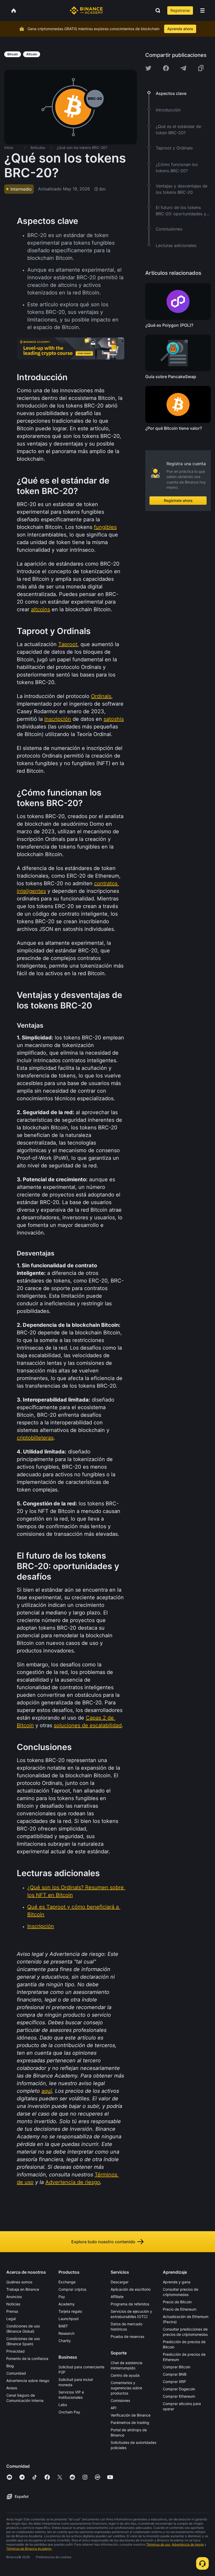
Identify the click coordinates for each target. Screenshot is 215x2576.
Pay (62, 2297)
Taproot (68, 644)
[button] (202, 10)
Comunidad (16, 2373)
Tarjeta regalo (70, 2311)
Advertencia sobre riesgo (28, 2381)
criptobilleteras (35, 1438)
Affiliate (117, 2297)
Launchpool (68, 2319)
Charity (65, 2341)
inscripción (58, 719)
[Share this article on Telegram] (183, 68)
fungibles (105, 527)
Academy (67, 2304)
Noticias (13, 2304)
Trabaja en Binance (23, 2289)
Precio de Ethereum (180, 2309)
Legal (11, 2319)
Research (66, 2333)
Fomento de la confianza (27, 2358)
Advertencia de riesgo (73, 2182)
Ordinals (101, 696)
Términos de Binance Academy (29, 2549)
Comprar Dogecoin (179, 2389)
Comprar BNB (175, 2374)
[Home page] (86, 10)
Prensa (12, 2311)
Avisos (12, 2388)
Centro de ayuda (125, 2375)
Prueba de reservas (127, 2336)
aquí (47, 2091)
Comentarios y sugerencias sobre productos (126, 2388)
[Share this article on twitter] (148, 68)
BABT (63, 2326)
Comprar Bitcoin (177, 2367)
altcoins (41, 609)
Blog (10, 2366)
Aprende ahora (180, 29)
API (114, 2408)
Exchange (67, 2282)
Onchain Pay (69, 2412)
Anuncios (14, 2297)
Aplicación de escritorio (131, 2289)
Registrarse (180, 10)
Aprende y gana (177, 2282)
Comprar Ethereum (179, 2396)
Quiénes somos (19, 2282)
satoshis (114, 719)
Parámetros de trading (130, 2422)
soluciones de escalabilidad (88, 1725)
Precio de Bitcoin (177, 2302)
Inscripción (41, 1926)
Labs (63, 2405)
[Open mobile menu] (202, 10)
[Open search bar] (156, 10)
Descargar (120, 2282)
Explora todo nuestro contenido (103, 2242)
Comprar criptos (72, 2289)
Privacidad (15, 2351)
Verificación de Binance (131, 2415)
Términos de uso (158, 2544)
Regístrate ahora (178, 500)
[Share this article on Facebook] (166, 68)
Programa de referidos (130, 2304)
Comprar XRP (174, 2382)
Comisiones (120, 2400)
